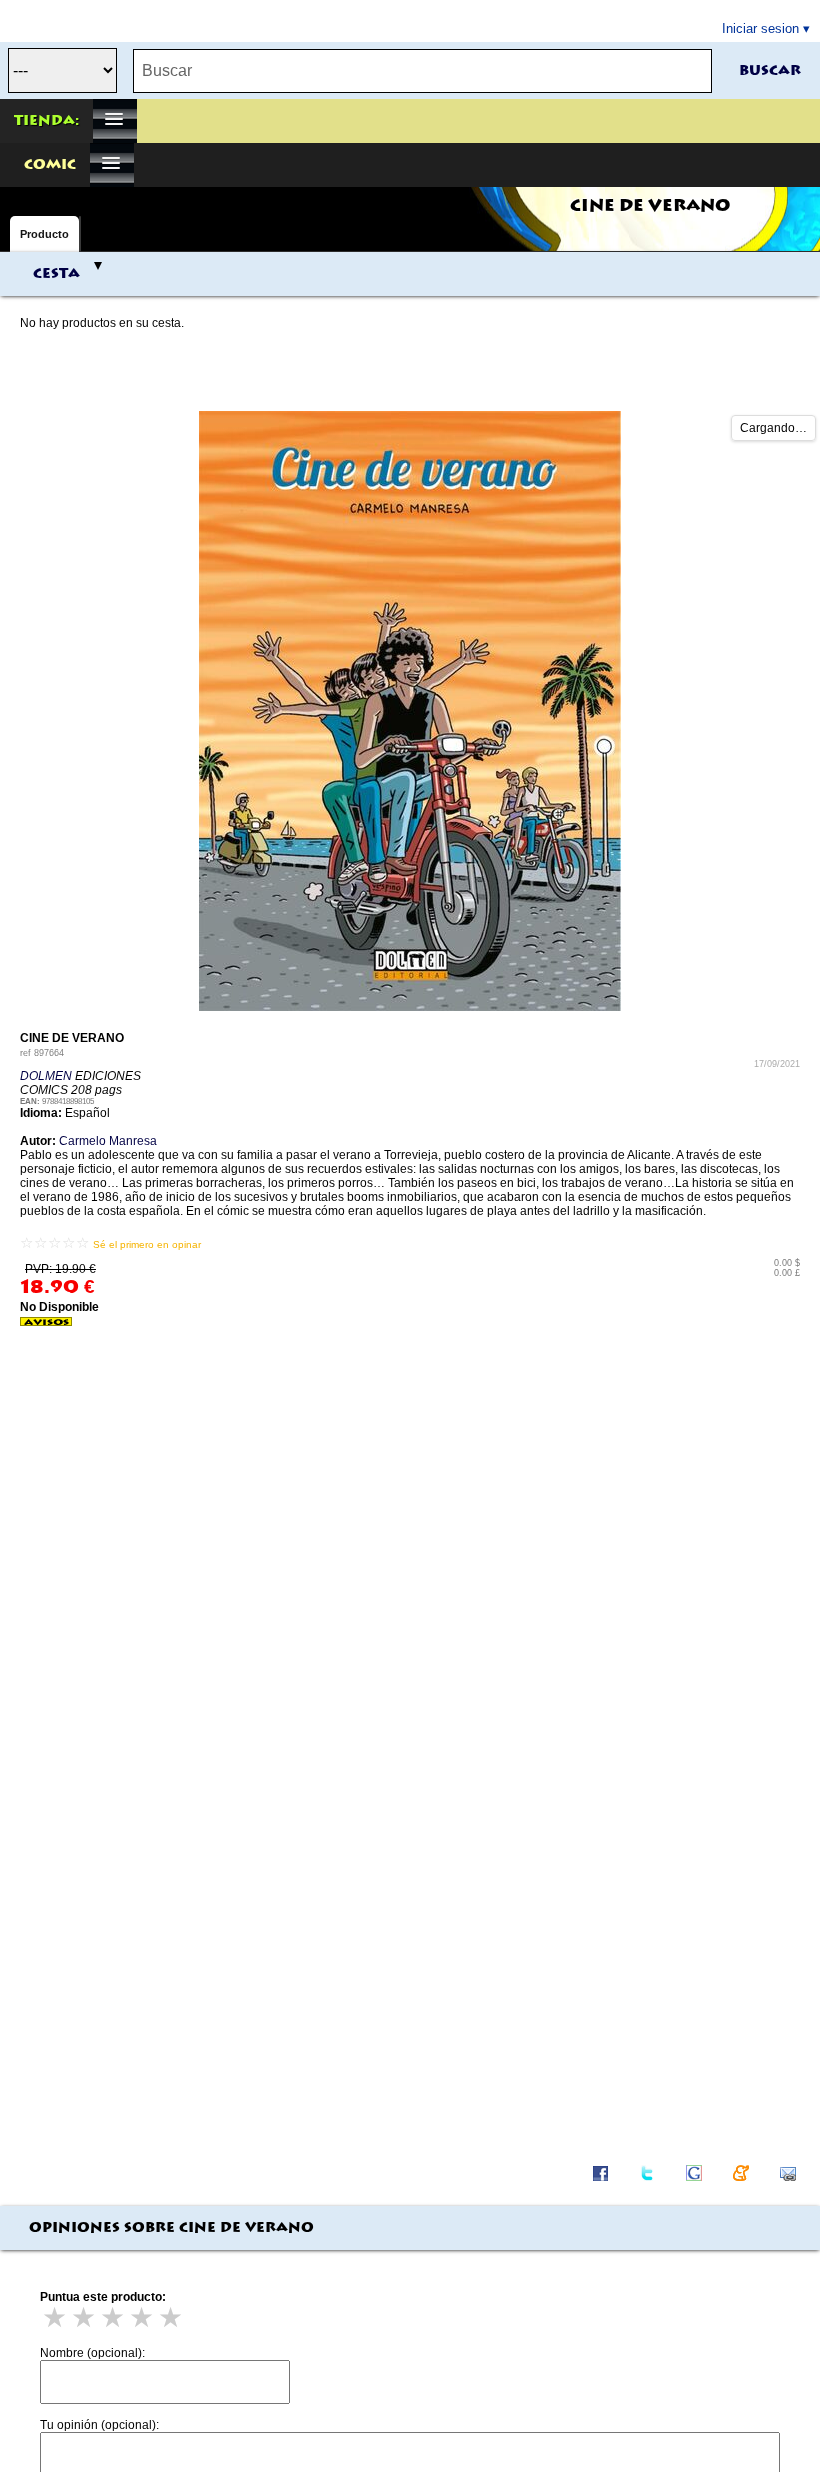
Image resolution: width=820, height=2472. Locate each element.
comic (50, 165)
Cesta (56, 274)
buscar (770, 71)
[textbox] (422, 71)
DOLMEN (46, 1076)
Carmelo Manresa (108, 1141)
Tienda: (46, 121)
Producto (44, 234)
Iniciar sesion (760, 28)
